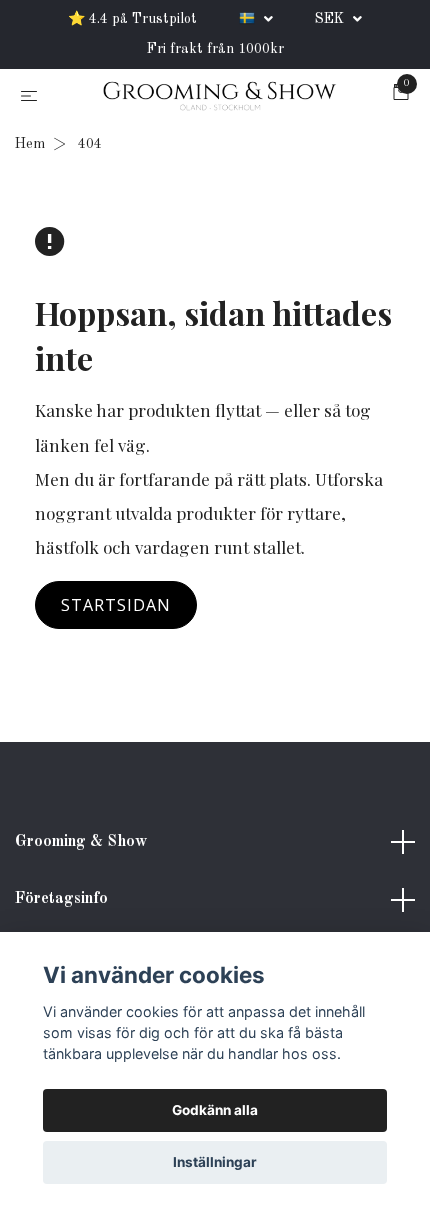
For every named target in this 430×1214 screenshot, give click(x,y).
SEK (331, 19)
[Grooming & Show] (219, 97)
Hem (30, 144)
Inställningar (215, 1162)
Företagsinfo (61, 899)
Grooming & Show (81, 842)
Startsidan (116, 605)
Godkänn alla (215, 1110)
